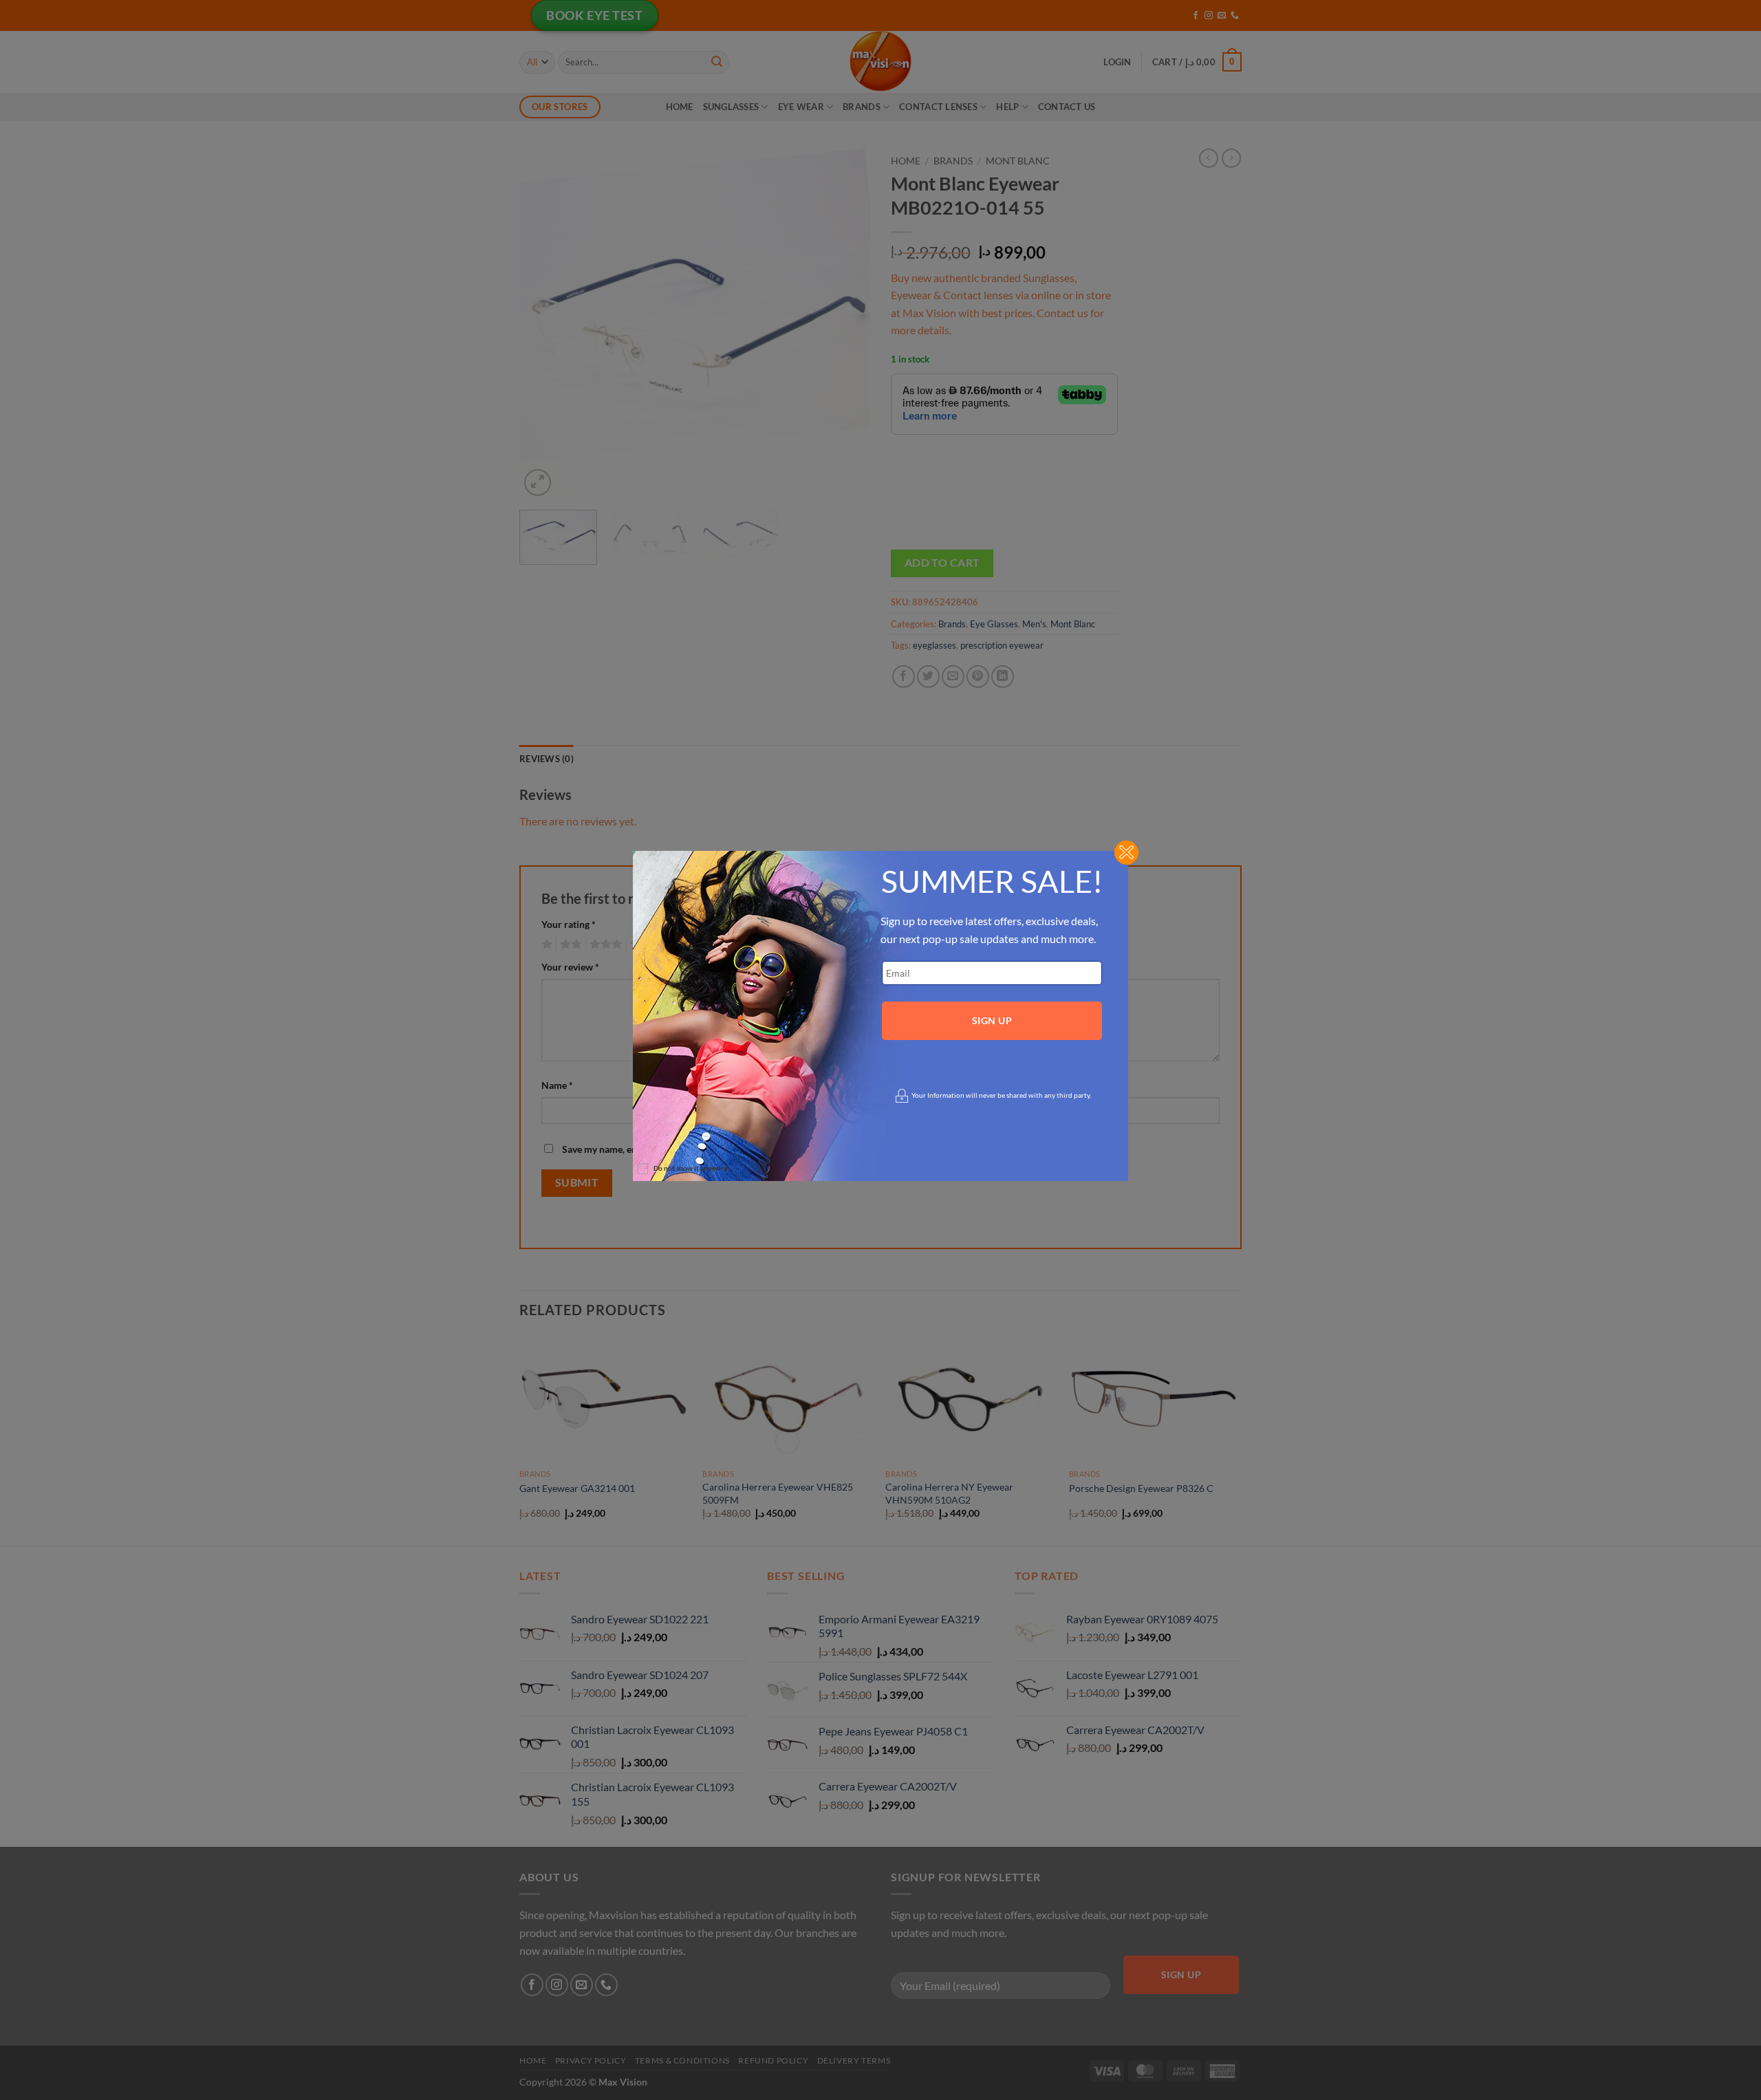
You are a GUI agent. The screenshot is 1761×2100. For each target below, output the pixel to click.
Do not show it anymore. (691, 1168)
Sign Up (992, 1020)
